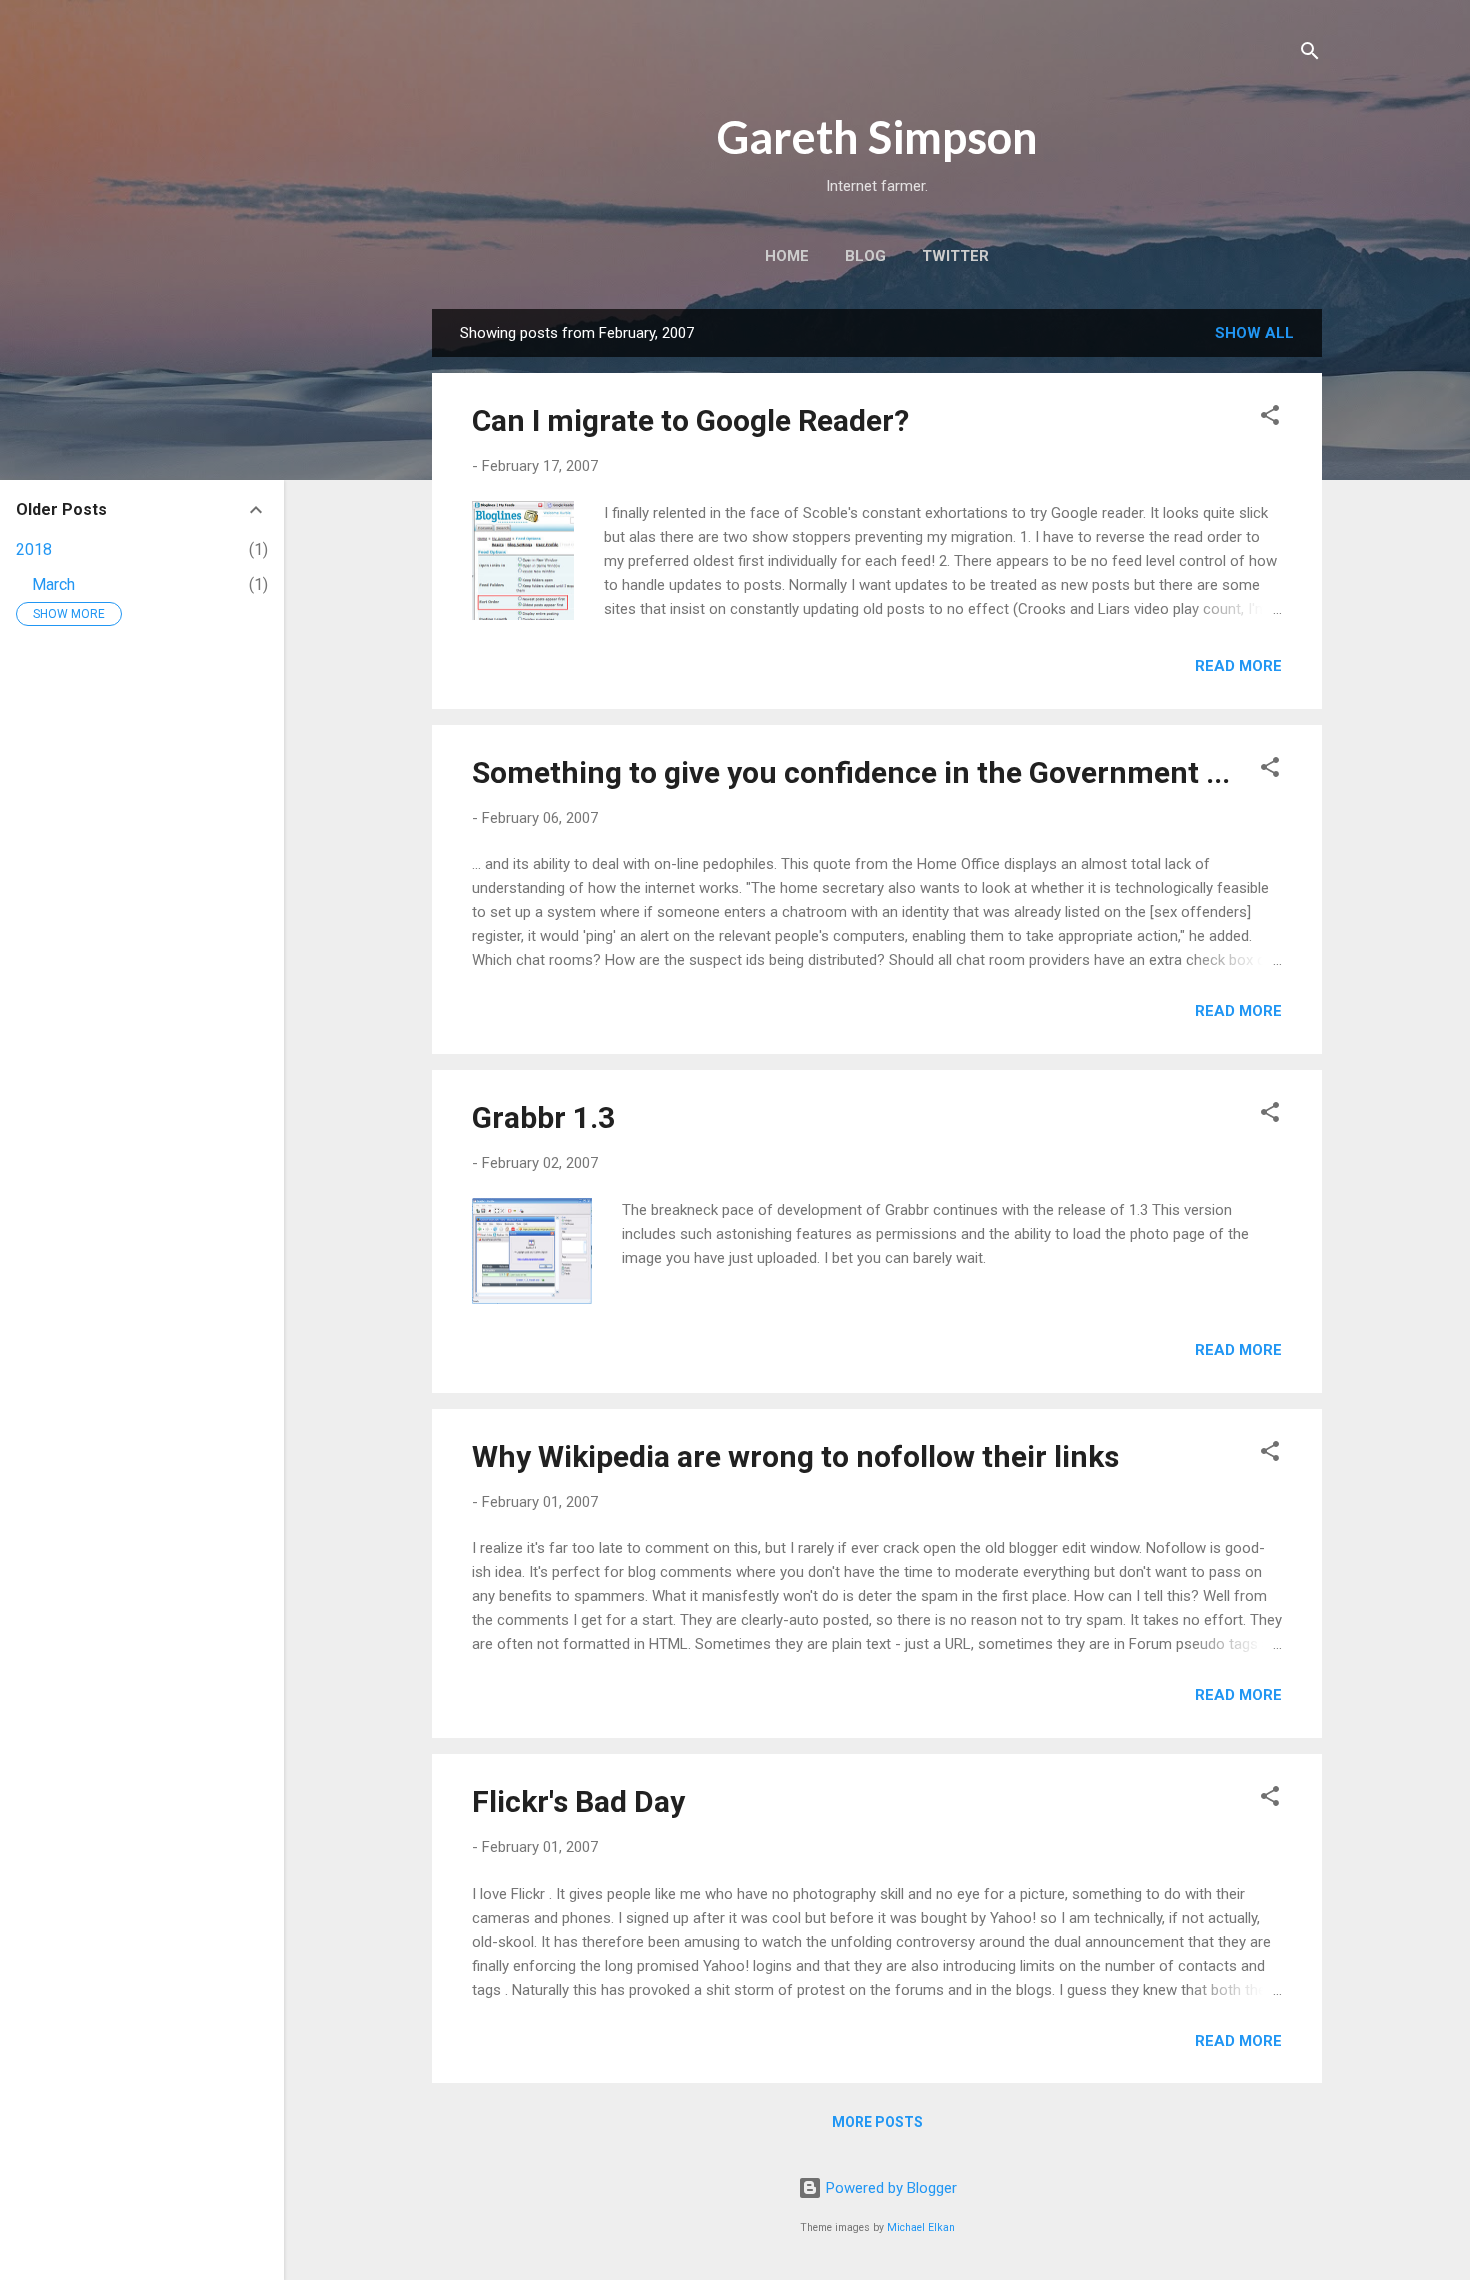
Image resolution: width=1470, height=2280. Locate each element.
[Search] (1310, 54)
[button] (1270, 418)
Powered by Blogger (889, 2188)
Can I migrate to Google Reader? (690, 420)
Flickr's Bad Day (578, 1801)
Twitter (955, 256)
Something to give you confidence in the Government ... (851, 772)
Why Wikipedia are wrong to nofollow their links (795, 1456)
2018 (34, 549)
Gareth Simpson (877, 137)
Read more (1238, 666)
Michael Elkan (921, 2227)
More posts (877, 2122)
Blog (865, 256)
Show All (1254, 333)
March (53, 584)
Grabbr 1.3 (543, 1117)
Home (787, 256)
